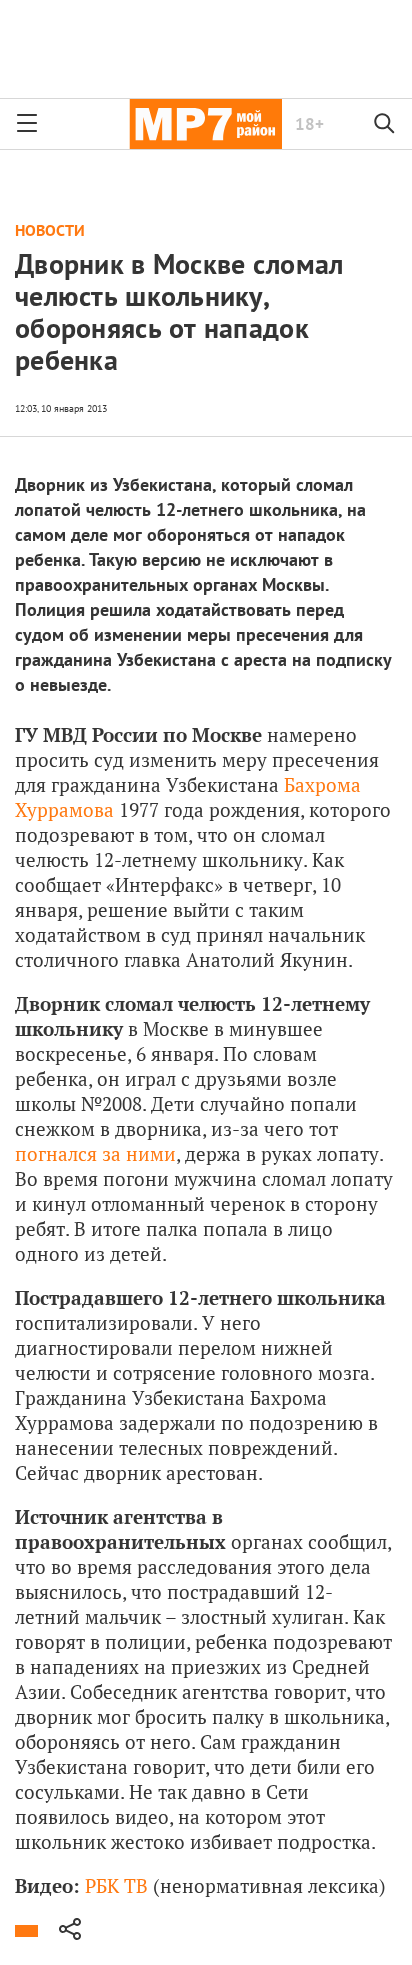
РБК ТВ (116, 1885)
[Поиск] (385, 124)
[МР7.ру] (205, 124)
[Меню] (27, 124)
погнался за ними (95, 1153)
